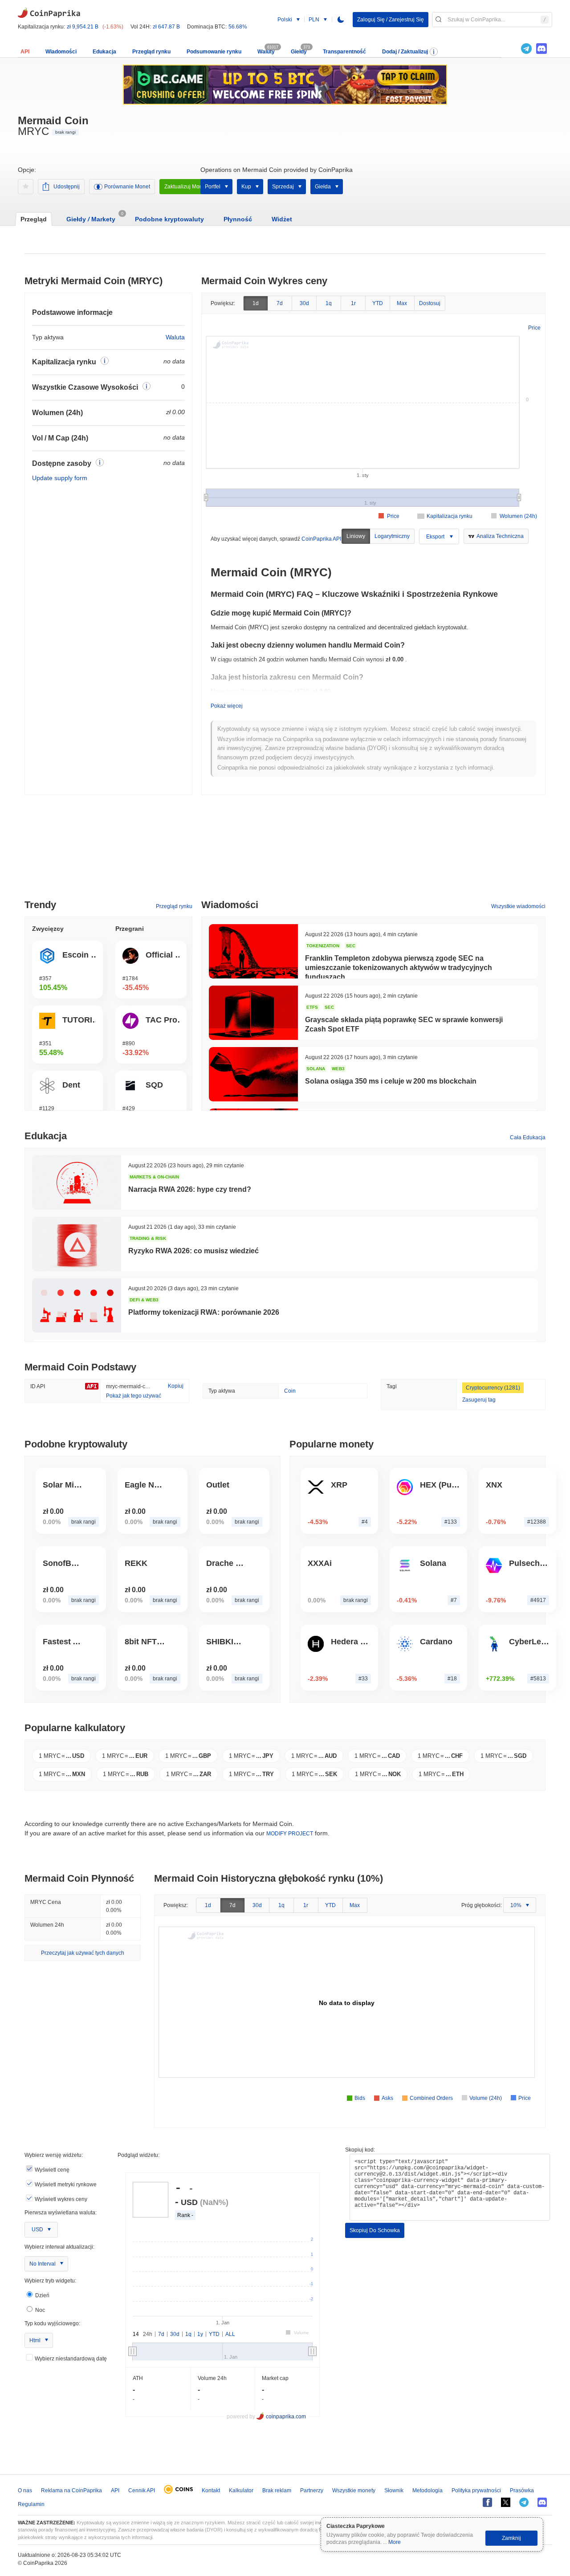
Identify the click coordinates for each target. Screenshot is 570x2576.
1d (256, 303)
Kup (246, 187)
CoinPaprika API (321, 539)
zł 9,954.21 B (83, 27)
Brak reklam (277, 2490)
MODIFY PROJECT (290, 1834)
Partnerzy (312, 2490)
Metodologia (427, 2490)
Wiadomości (61, 52)
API (25, 52)
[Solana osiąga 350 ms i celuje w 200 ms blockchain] (253, 1074)
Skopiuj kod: (360, 2150)
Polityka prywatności (476, 2490)
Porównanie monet (127, 187)
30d (304, 303)
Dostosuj (430, 303)
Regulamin (31, 2504)
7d (280, 303)
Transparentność (344, 52)
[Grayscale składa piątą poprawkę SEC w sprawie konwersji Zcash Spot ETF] (253, 1013)
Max (402, 303)
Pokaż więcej (227, 706)
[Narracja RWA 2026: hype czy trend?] (77, 1182)
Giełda (323, 187)
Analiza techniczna (500, 536)
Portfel (213, 187)
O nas (25, 2490)
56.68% (238, 27)
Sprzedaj (283, 187)
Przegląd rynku (151, 52)
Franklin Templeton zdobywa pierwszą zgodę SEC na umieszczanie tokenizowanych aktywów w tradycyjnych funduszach (399, 968)
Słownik (394, 2490)
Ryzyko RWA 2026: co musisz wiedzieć (193, 1251)
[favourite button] (26, 187)
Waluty (266, 52)
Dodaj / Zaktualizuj (405, 52)
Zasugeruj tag (479, 1400)
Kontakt (211, 2490)
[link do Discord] (541, 49)
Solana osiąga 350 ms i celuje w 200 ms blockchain (391, 1081)
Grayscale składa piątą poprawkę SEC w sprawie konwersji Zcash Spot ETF (404, 1024)
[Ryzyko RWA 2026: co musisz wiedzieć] (77, 1244)
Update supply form (60, 478)
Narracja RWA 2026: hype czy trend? (190, 1189)
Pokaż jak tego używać (134, 1396)
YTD (378, 303)
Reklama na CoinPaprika (71, 2490)
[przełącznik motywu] (341, 20)
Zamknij (511, 2538)
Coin (290, 1391)
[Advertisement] (285, 851)
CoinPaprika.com (49, 12)
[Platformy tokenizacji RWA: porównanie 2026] (77, 1305)
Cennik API (142, 2490)
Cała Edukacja (528, 1137)
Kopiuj (176, 1386)
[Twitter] (511, 49)
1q (329, 303)
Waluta (175, 337)
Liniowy (356, 536)
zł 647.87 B (166, 27)
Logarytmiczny (392, 536)
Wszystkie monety (354, 2490)
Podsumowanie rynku (214, 52)
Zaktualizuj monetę (187, 187)
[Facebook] (487, 2502)
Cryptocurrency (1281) (493, 1388)
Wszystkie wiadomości (518, 906)
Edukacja (104, 52)
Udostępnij (67, 187)
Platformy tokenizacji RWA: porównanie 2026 (204, 1312)
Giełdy (299, 52)
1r (353, 303)
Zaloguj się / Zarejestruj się (391, 20)
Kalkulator (241, 2490)
